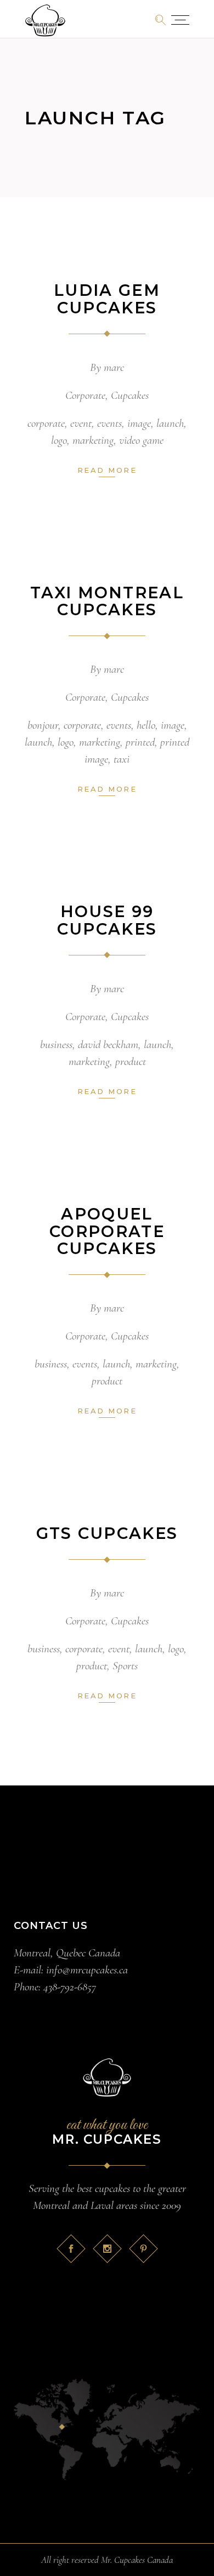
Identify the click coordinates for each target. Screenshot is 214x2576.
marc (114, 367)
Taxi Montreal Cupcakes (107, 601)
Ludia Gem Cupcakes (107, 299)
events (109, 423)
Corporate (85, 395)
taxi (122, 759)
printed (140, 742)
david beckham (108, 1044)
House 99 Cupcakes (107, 920)
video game (141, 440)
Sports (125, 1666)
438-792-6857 (70, 1987)
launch (170, 423)
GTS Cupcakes (107, 1533)
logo (59, 440)
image (139, 423)
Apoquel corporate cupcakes (107, 1231)
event (81, 423)
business (56, 1044)
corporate (46, 423)
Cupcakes (130, 395)
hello (146, 725)
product (131, 1061)
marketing (93, 440)
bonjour (43, 725)
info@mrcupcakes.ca (87, 1970)
